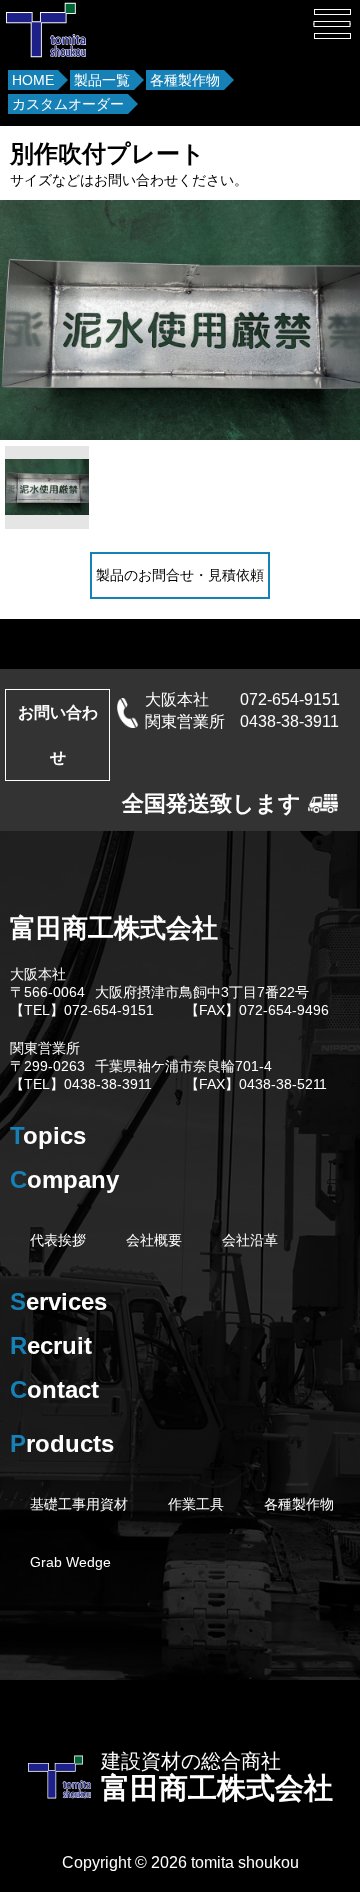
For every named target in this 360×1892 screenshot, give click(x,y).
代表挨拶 (58, 1240)
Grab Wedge (70, 1562)
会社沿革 (250, 1240)
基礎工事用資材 (79, 1504)
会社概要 (154, 1240)
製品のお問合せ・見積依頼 (180, 575)
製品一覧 (102, 80)
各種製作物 (185, 80)
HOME (33, 80)
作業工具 (196, 1504)
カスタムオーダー (68, 104)
